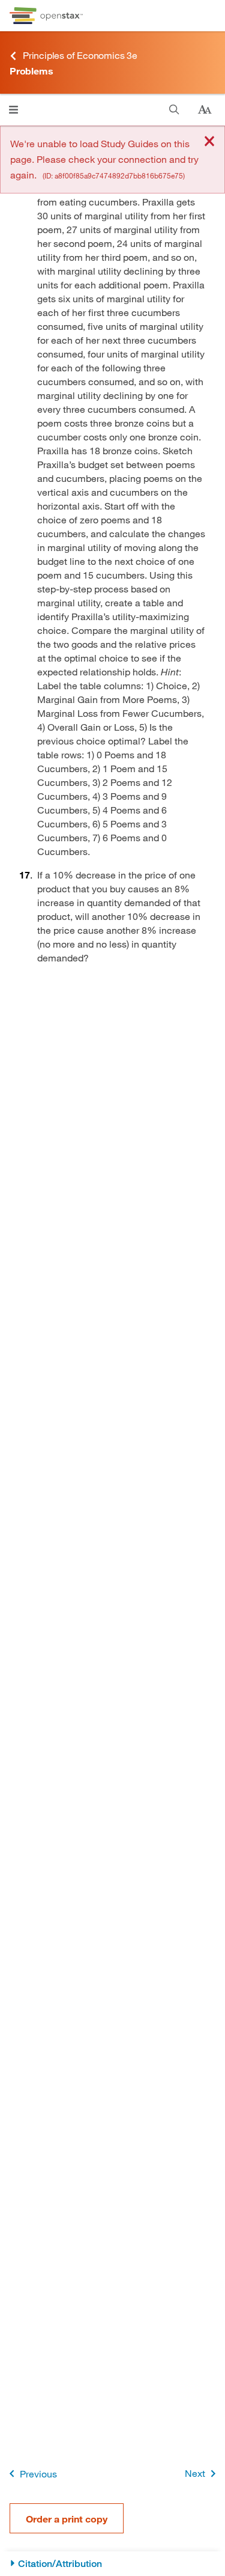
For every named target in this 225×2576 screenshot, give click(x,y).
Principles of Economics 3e (80, 55)
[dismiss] (209, 142)
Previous (38, 2474)
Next (195, 2473)
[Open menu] (13, 110)
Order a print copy (67, 2519)
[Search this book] (174, 110)
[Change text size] (205, 110)
